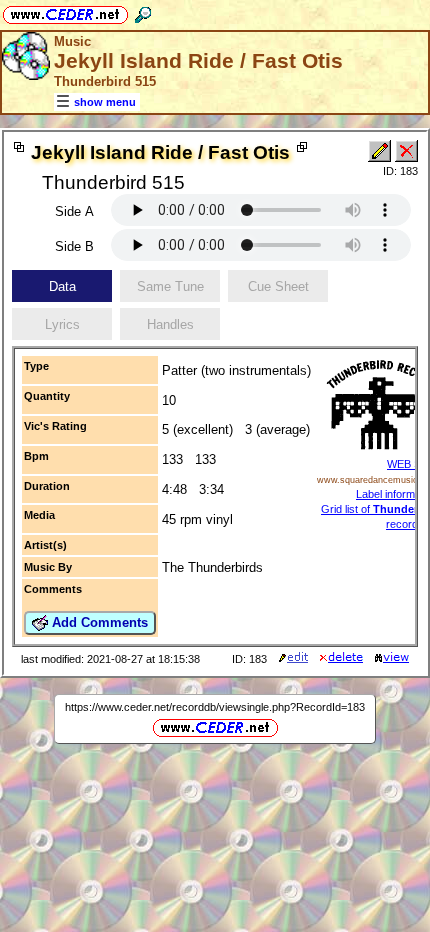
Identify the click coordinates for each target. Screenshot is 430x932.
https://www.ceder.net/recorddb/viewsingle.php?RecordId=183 (215, 707)
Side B (74, 246)
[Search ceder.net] (143, 11)
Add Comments (98, 622)
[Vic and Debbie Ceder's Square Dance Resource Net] (65, 11)
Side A (74, 211)
